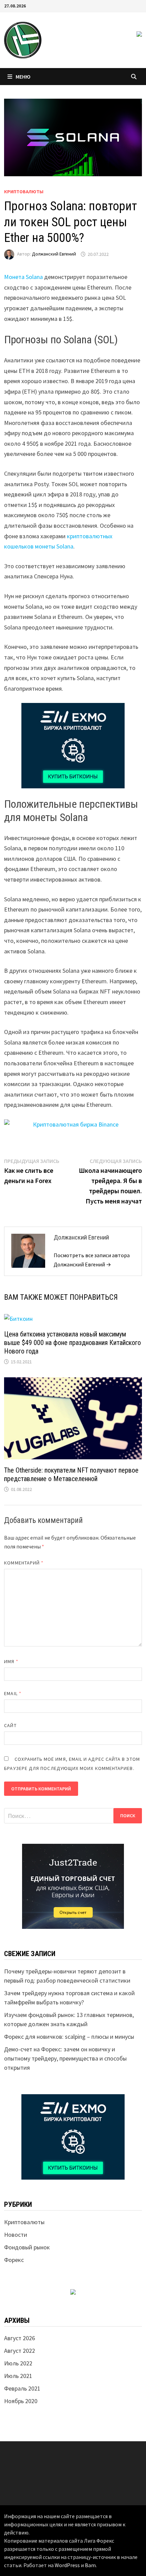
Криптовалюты (24, 192)
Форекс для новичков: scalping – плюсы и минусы (69, 2037)
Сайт (10, 1725)
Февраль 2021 (22, 2388)
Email (13, 1693)
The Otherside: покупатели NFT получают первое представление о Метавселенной (71, 1474)
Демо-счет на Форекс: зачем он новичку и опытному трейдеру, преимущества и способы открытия (65, 2058)
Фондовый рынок (27, 2247)
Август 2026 (20, 2338)
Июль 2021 (18, 2376)
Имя (11, 1661)
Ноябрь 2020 (21, 2401)
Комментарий (24, 1563)
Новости (16, 2235)
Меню (23, 77)
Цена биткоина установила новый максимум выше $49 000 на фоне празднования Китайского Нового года (72, 1343)
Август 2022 (20, 2351)
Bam (90, 2565)
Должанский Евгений (54, 254)
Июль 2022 (18, 2363)
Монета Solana (23, 277)
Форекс (14, 2260)
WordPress (67, 2565)
